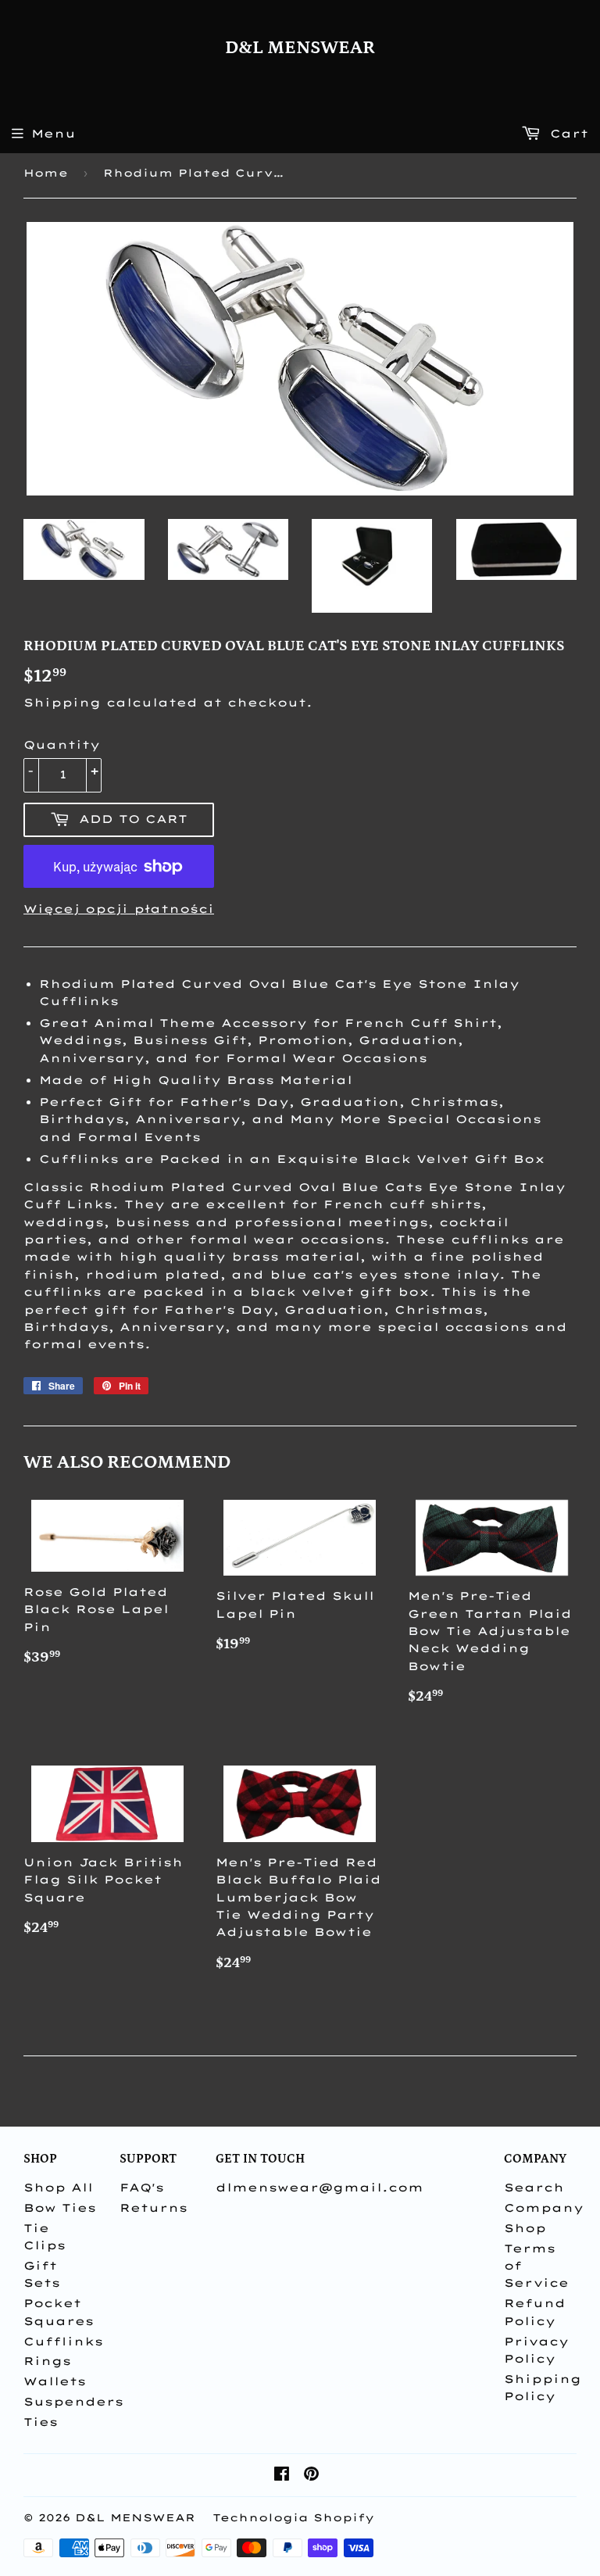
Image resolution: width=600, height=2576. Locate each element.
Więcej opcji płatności (119, 909)
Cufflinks (63, 2342)
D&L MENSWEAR (300, 48)
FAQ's (142, 2188)
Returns (154, 2208)
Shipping (62, 703)
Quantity (62, 745)
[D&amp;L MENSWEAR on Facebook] (282, 2476)
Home (46, 173)
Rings (47, 2361)
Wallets (55, 2381)
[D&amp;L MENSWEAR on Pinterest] (311, 2476)
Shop (525, 2228)
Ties (41, 2422)
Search (534, 2188)
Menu (54, 134)
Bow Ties (60, 2208)
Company (544, 2208)
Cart (566, 134)
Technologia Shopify (293, 2517)
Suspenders (73, 2402)
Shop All (58, 2188)
